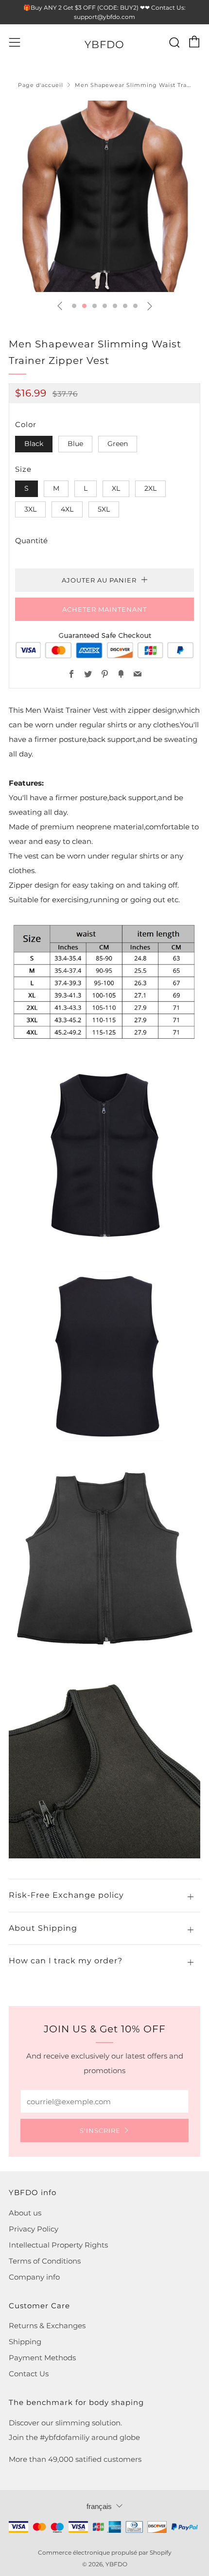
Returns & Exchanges (47, 2326)
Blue (75, 444)
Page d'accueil (41, 85)
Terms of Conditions (45, 2261)
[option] (104, 196)
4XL (67, 509)
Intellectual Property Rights (58, 2245)
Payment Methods (42, 2358)
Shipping (25, 2342)
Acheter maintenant (104, 609)
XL (116, 488)
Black (34, 444)
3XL (30, 509)
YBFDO (104, 44)
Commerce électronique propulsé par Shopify (105, 2552)
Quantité (31, 541)
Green (118, 444)
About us (25, 2213)
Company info (34, 2277)
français (99, 2506)
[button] (74, 306)
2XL (150, 488)
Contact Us (29, 2374)
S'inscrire (100, 2130)
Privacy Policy (34, 2229)
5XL (104, 509)
